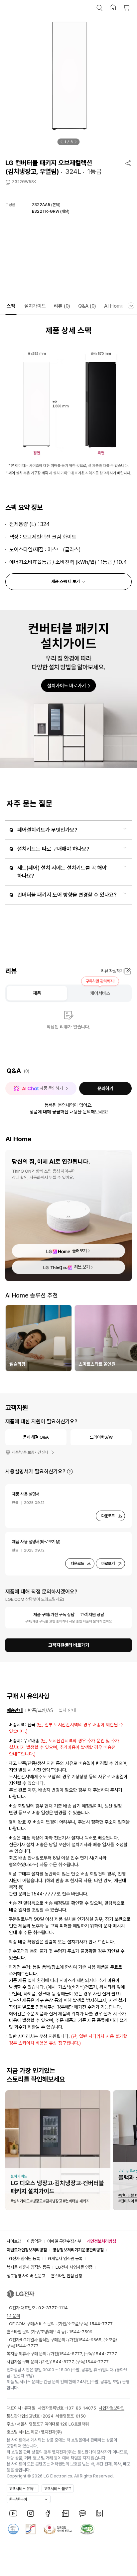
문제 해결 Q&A (36, 1437)
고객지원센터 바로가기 (69, 1645)
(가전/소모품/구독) (85, 2324)
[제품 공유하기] (128, 163)
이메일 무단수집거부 (64, 2241)
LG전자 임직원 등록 (23, 2259)
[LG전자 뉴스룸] (65, 2513)
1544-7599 (81, 2332)
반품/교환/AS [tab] (41, 1710)
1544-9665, (91, 2340)
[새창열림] (13, 2513)
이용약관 (34, 2241)
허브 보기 (82, 1267)
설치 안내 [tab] (67, 1710)
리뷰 (62, 306)
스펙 (11, 306)
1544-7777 (27, 2346)
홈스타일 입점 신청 (67, 2276)
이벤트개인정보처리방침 (27, 2250)
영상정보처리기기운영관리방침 (78, 2250)
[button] (99, 8)
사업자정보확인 (112, 2408)
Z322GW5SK (24, 182)
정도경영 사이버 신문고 (26, 2276)
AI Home (114, 306)
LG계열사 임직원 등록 (64, 2259)
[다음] (76, 142)
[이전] (62, 142)
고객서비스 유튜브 (23, 2489)
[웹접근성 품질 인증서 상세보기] (87, 2529)
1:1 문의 (13, 2316)
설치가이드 (35, 306)
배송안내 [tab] (15, 1710)
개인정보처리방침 (101, 2241)
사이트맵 (14, 2241)
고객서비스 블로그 (58, 2489)
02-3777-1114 (53, 2308)
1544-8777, (71, 2354)
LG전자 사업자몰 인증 (74, 2267)
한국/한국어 (18, 2499)
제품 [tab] (37, 993)
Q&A (87, 306)
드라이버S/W (101, 1437)
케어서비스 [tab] (100, 993)
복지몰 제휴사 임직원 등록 (28, 2267)
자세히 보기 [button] (70, 1472)
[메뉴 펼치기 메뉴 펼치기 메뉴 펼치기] (131, 306)
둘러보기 (79, 1251)
